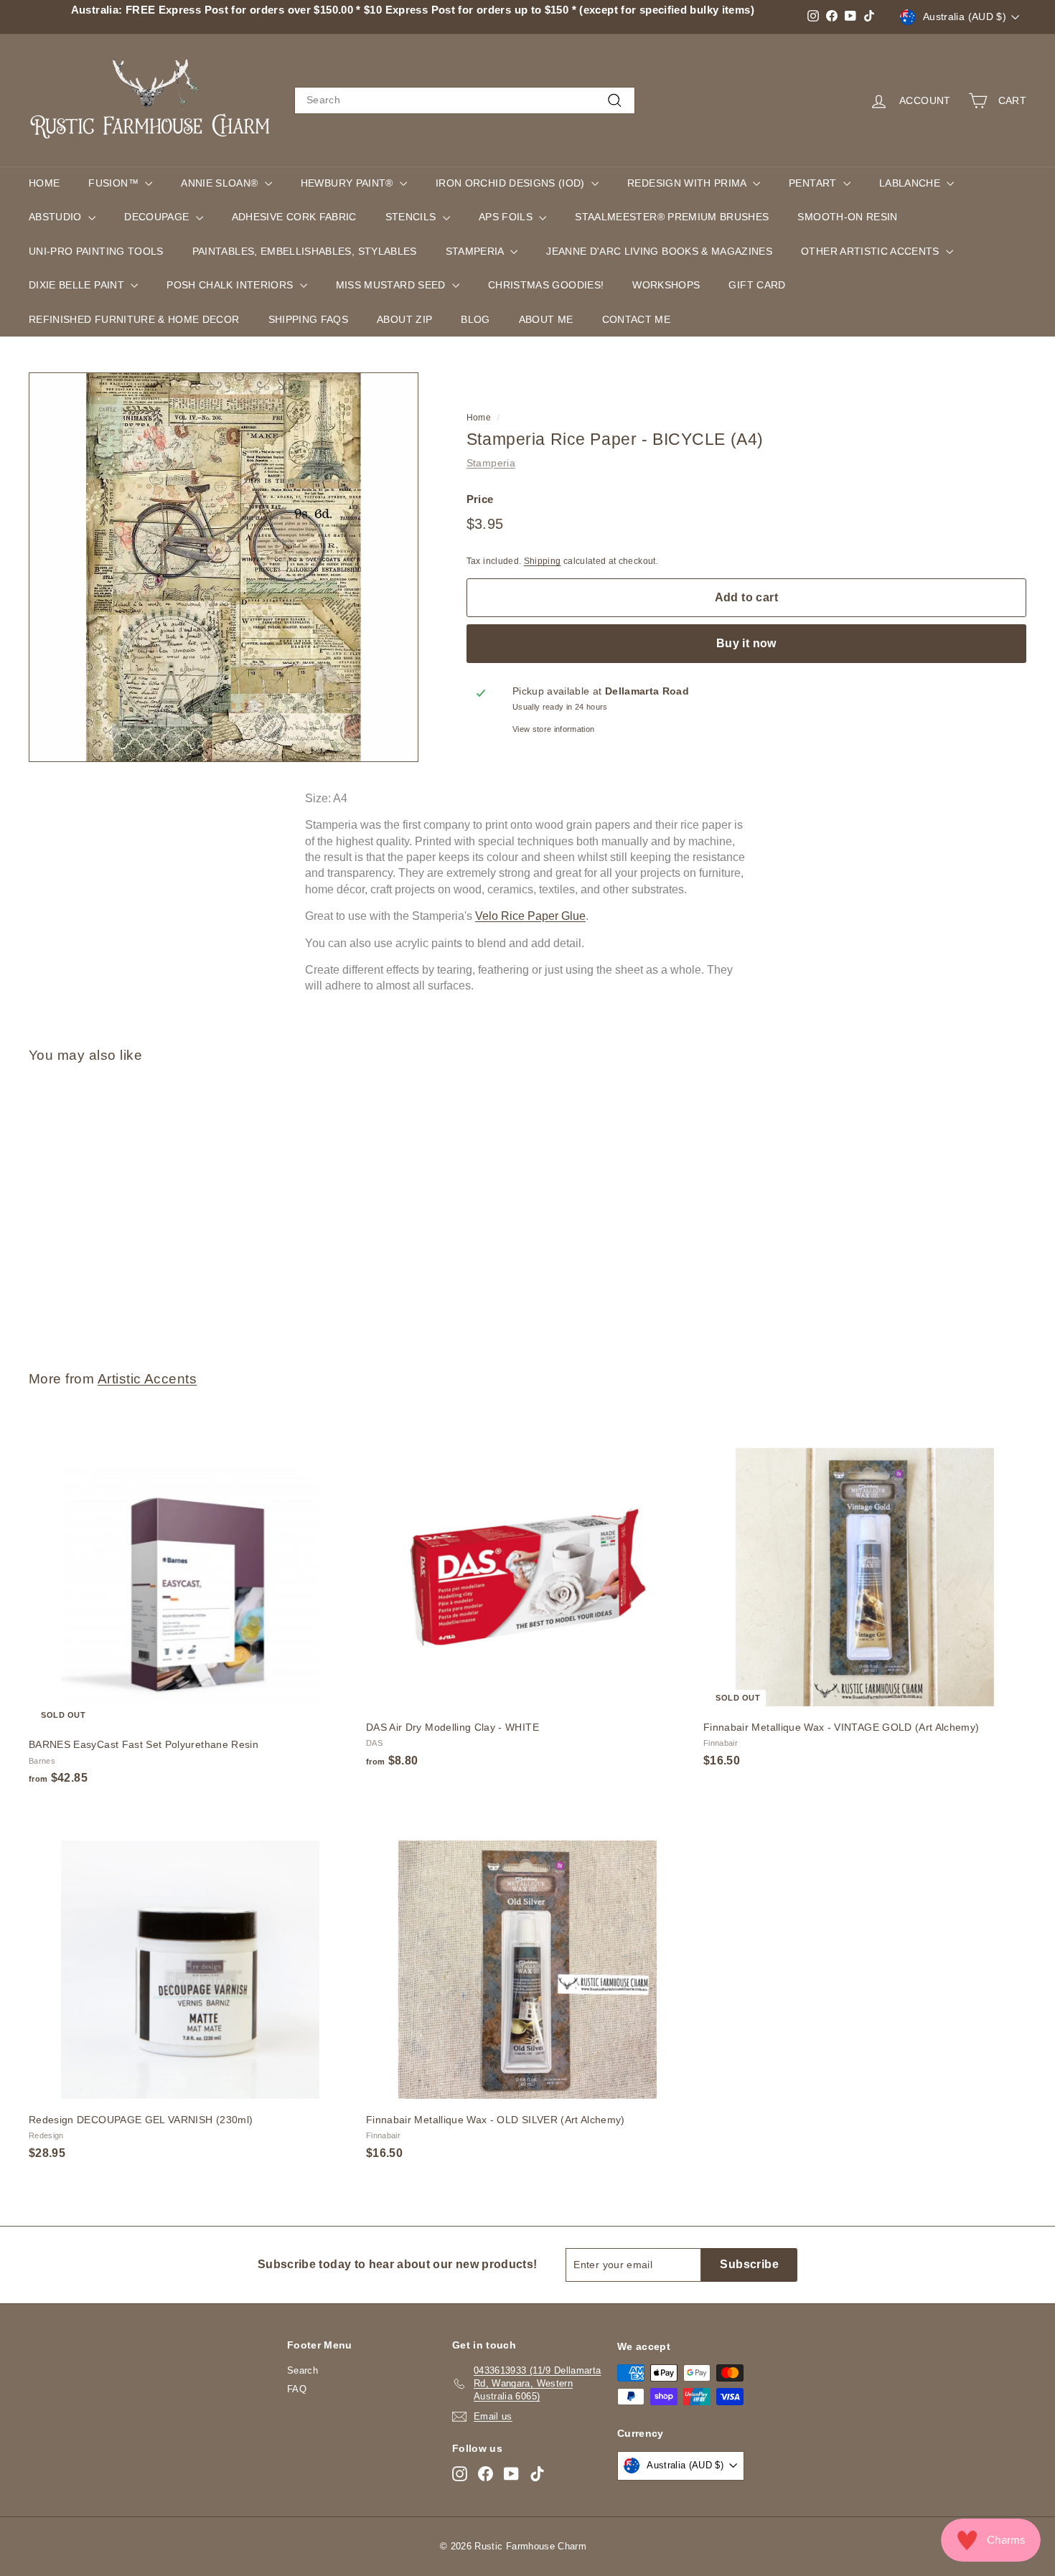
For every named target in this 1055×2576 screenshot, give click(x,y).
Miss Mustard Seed (392, 285)
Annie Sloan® (221, 183)
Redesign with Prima (688, 183)
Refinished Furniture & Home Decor (134, 319)
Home (44, 183)
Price (480, 499)
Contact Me (637, 319)
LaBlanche (911, 183)
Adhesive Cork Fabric (294, 217)
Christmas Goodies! (546, 285)
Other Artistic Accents (872, 251)
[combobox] (465, 100)
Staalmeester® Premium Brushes (672, 217)
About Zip (404, 319)
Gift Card (757, 285)
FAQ (297, 2389)
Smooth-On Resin (847, 217)
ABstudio (57, 217)
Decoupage (158, 217)
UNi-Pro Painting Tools (96, 251)
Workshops (666, 285)
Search (303, 2370)
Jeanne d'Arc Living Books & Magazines (659, 251)
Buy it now (746, 643)
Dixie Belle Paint (78, 285)
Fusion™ (115, 183)
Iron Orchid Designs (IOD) (512, 183)
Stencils (412, 217)
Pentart (814, 183)
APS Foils (507, 217)
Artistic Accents (147, 1379)
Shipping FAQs (309, 319)
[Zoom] (224, 567)
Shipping (543, 561)
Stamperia (477, 251)
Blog (475, 319)
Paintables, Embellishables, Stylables (305, 251)
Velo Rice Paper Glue (530, 916)
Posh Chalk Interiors (231, 285)
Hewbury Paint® (348, 183)
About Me (546, 319)
